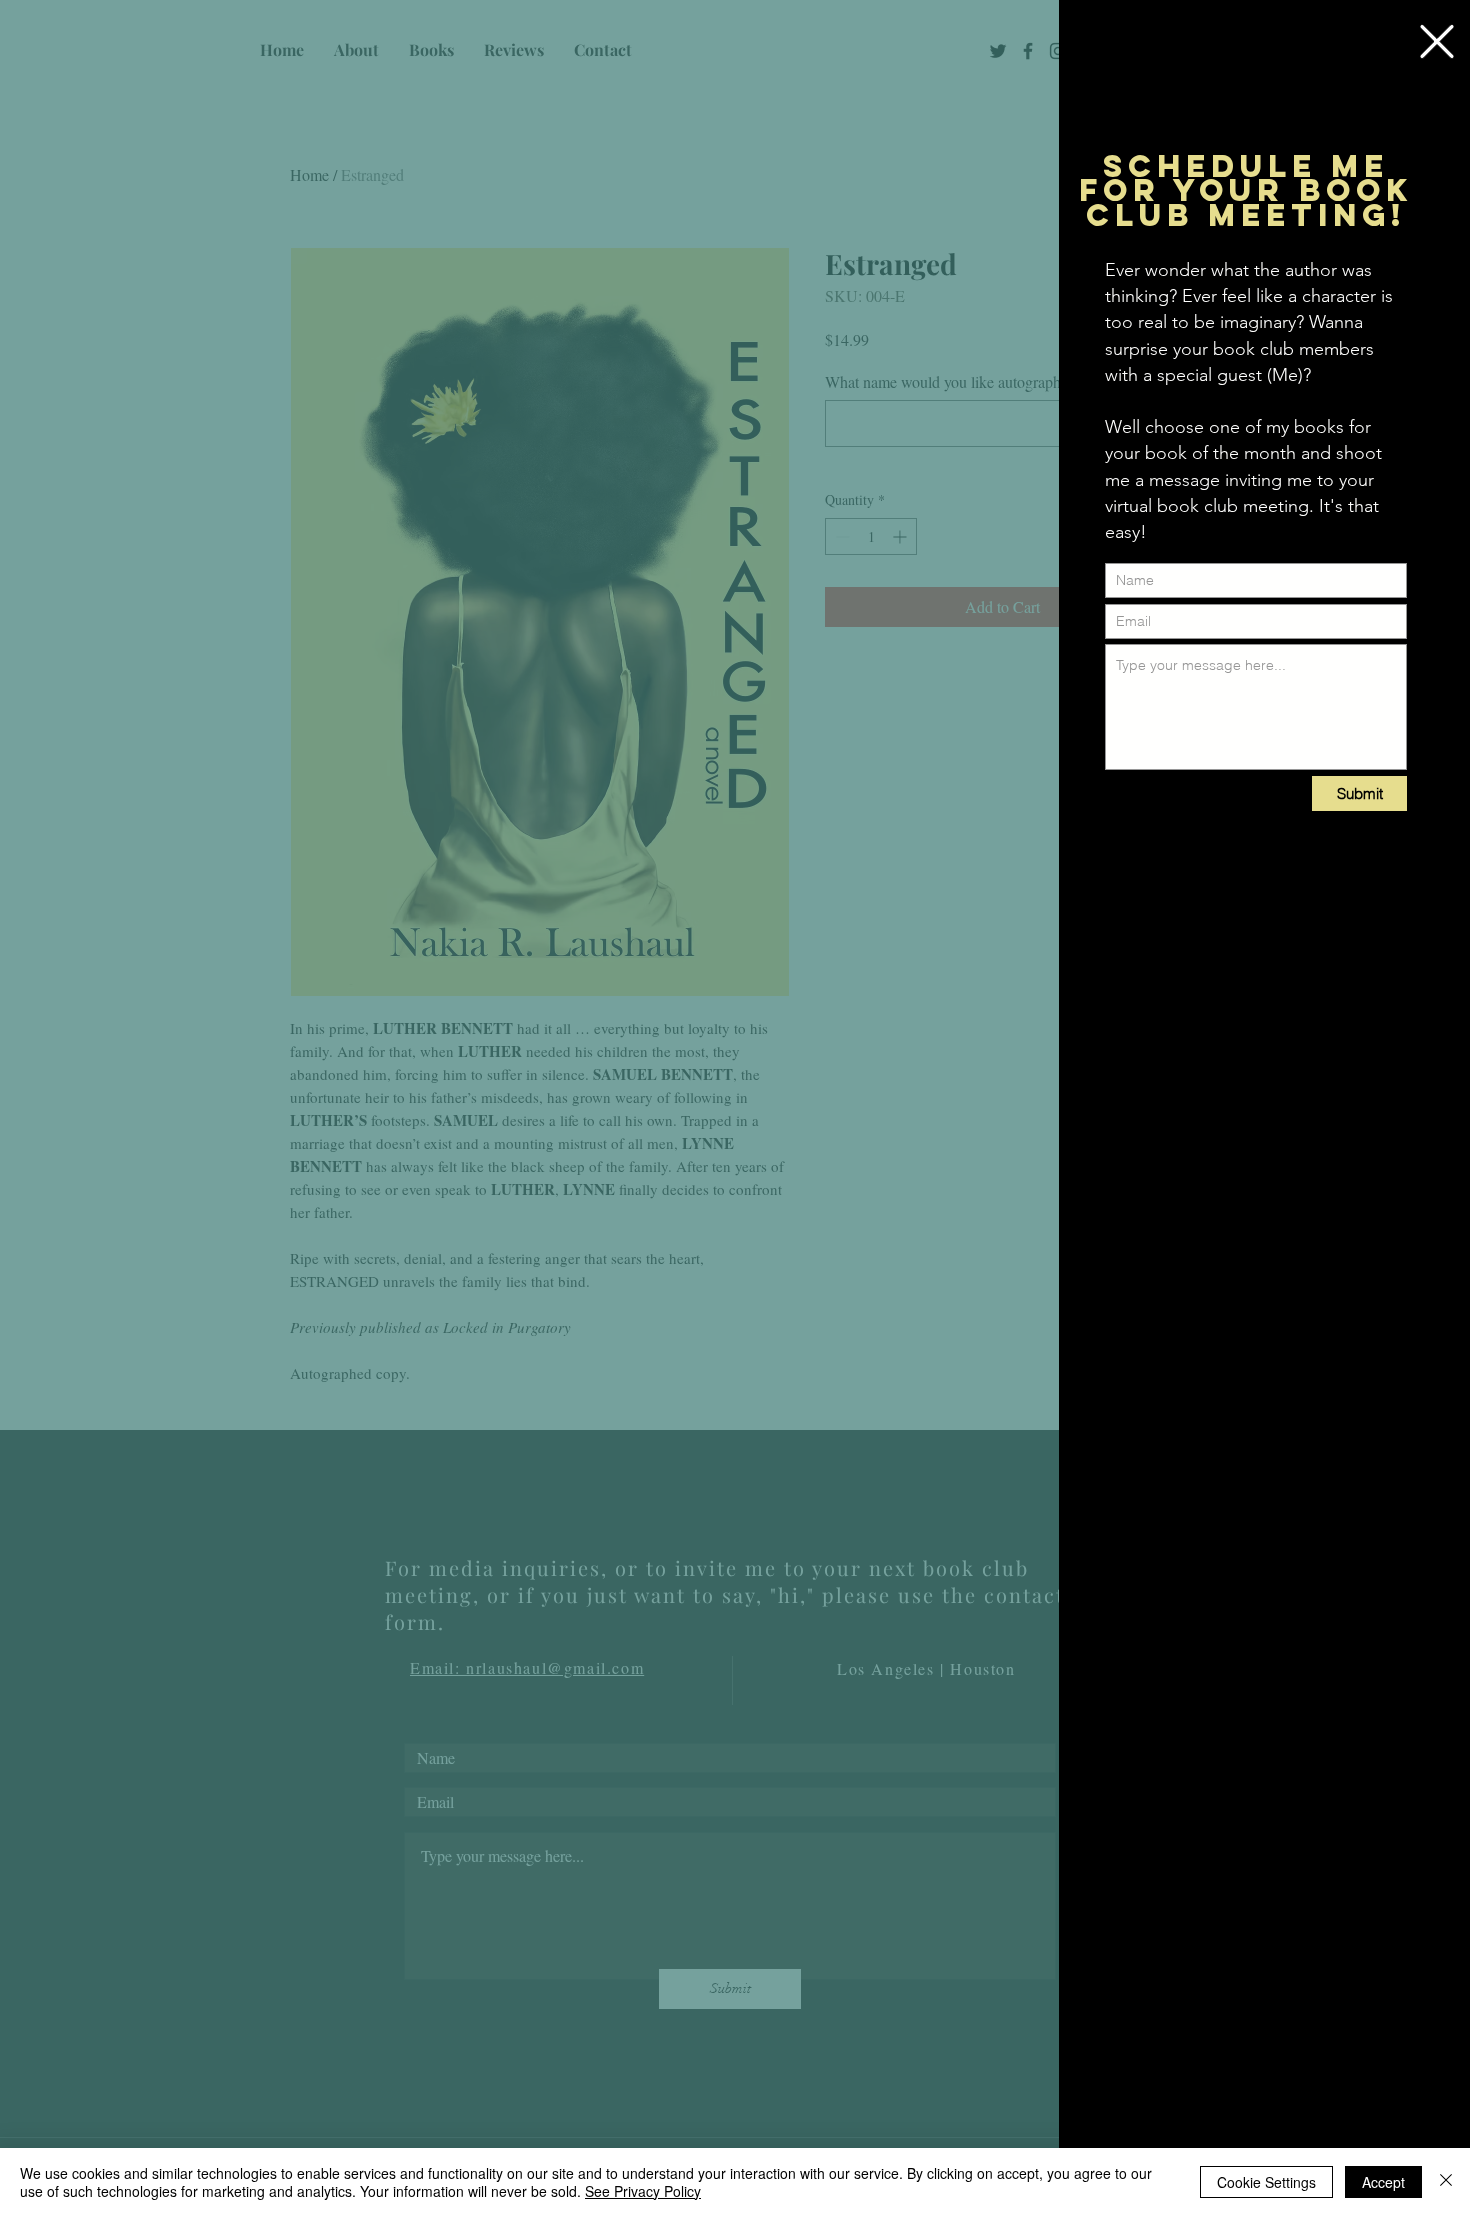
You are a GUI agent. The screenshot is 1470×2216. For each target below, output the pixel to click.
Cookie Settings (1266, 2182)
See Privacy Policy (643, 2191)
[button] (1437, 41)
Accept (1383, 2182)
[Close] (1446, 2182)
